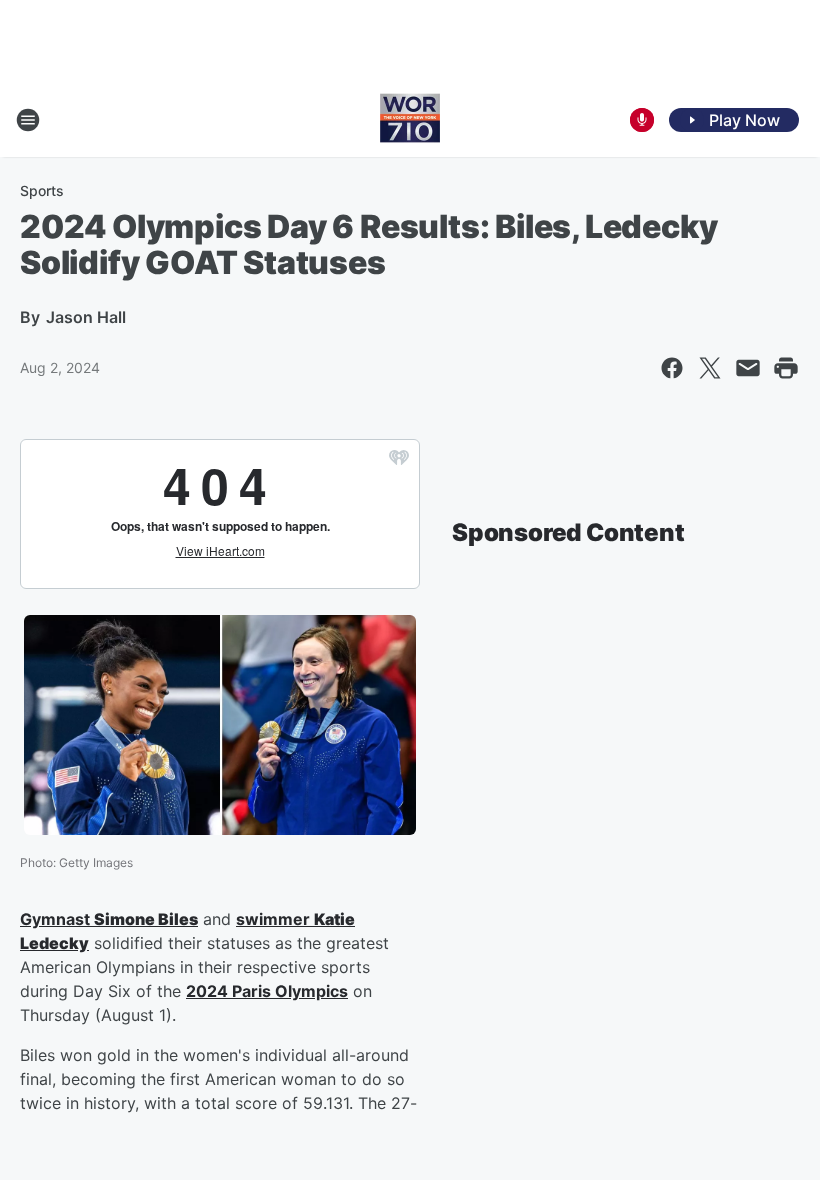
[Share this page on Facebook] (672, 368)
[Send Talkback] (642, 120)
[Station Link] (410, 120)
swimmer (275, 919)
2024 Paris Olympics (267, 991)
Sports (42, 190)
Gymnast (57, 919)
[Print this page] (786, 368)
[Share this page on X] (710, 368)
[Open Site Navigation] (28, 120)
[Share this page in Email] (748, 368)
